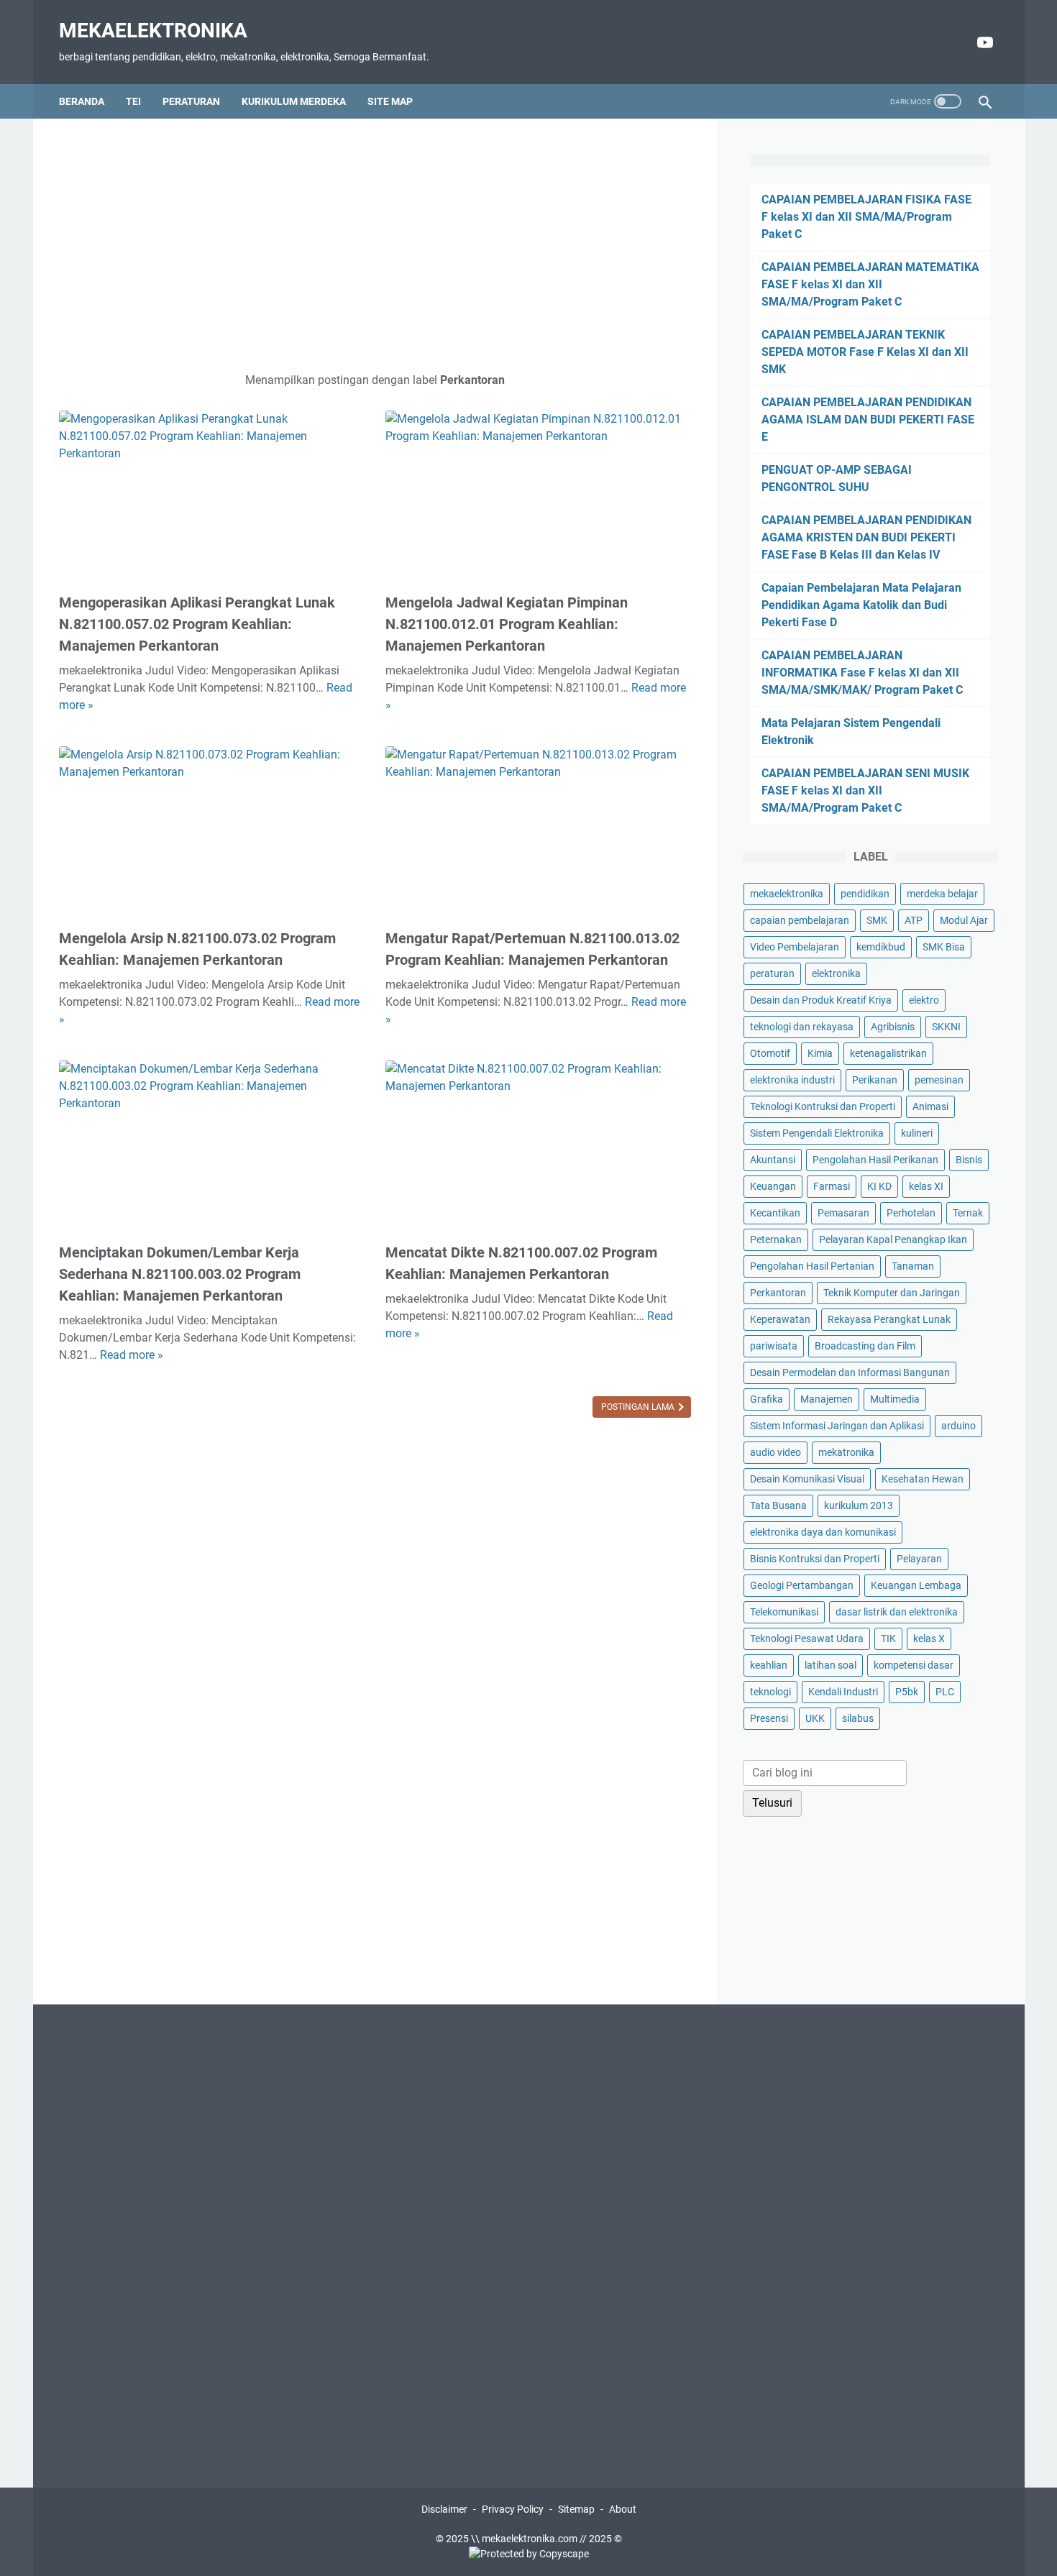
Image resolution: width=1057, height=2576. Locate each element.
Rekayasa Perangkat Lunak (889, 1319)
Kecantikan (775, 1213)
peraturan (772, 973)
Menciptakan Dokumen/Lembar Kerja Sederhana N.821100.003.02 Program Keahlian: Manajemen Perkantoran (180, 1274)
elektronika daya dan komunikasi (823, 1532)
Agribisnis (893, 1027)
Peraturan (191, 101)
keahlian (769, 1665)
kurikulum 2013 (859, 1505)
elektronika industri (792, 1080)
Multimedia (895, 1399)
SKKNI (946, 1027)
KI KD (879, 1186)
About (623, 2509)
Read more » (132, 1355)
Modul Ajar (964, 920)
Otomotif (770, 1053)
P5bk (907, 1692)
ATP (914, 920)
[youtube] (983, 42)
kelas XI (926, 1186)
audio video (775, 1452)
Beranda (82, 101)
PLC (945, 1692)
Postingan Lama (639, 1407)
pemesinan (939, 1080)
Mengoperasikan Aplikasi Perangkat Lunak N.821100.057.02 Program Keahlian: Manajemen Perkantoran (197, 624)
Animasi (930, 1106)
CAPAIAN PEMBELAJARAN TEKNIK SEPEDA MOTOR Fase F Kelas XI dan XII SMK (865, 352)
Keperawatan (780, 1319)
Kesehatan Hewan (923, 1479)
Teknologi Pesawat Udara (807, 1638)
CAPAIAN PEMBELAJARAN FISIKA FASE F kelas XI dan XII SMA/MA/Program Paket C (866, 217)
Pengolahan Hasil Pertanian (812, 1266)
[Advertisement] (375, 245)
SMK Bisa (944, 947)
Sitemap (576, 2509)
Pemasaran (843, 1213)
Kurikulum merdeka (294, 101)
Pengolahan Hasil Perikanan (875, 1160)
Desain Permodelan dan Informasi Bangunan (850, 1372)
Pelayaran (919, 1559)
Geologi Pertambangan (802, 1585)
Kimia (820, 1053)
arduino (958, 1426)
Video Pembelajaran (795, 947)
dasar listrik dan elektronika (897, 1612)
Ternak (968, 1213)
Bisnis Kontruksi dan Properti (815, 1559)
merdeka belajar (942, 894)
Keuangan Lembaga (916, 1585)
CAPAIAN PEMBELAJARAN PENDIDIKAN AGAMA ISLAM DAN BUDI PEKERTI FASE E (868, 420)
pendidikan (865, 894)
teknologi (770, 1692)
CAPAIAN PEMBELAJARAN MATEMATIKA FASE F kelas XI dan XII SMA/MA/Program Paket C (870, 284)
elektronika (836, 973)
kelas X (929, 1638)
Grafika (767, 1399)
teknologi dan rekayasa (802, 1027)
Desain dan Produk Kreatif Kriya (821, 1000)
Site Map (390, 101)
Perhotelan (911, 1213)
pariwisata (774, 1346)
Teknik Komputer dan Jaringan (892, 1293)
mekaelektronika (153, 31)
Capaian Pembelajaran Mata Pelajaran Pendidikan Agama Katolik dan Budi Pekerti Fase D (861, 605)
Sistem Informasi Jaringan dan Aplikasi (837, 1426)
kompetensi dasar (914, 1665)
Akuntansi (773, 1160)
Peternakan (776, 1239)
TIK (888, 1638)
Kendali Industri (843, 1692)
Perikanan (875, 1080)
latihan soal (830, 1665)
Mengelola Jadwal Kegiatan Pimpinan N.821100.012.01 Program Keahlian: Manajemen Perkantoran (507, 624)
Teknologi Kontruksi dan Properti (823, 1106)
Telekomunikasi (784, 1612)
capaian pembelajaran (800, 920)
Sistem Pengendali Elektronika (817, 1133)
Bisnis (969, 1160)
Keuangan (773, 1186)
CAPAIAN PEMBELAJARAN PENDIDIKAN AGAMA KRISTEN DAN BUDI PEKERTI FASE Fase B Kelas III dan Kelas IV (866, 537)
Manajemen (827, 1399)
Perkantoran (778, 1293)
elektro (924, 1000)
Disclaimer (444, 2509)
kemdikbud (881, 947)
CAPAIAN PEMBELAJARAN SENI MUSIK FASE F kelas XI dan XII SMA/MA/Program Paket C (865, 790)
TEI (133, 101)
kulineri (917, 1133)
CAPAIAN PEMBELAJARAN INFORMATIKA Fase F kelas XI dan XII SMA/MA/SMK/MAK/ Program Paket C (862, 673)
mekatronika (846, 1452)
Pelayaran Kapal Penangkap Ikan (893, 1239)
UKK (815, 1718)
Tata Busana (778, 1505)
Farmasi (832, 1186)
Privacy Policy (513, 2509)
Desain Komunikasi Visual (807, 1479)
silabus (858, 1718)
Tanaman (913, 1266)
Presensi (769, 1718)
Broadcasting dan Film (865, 1346)
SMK (877, 920)
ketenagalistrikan (888, 1053)
